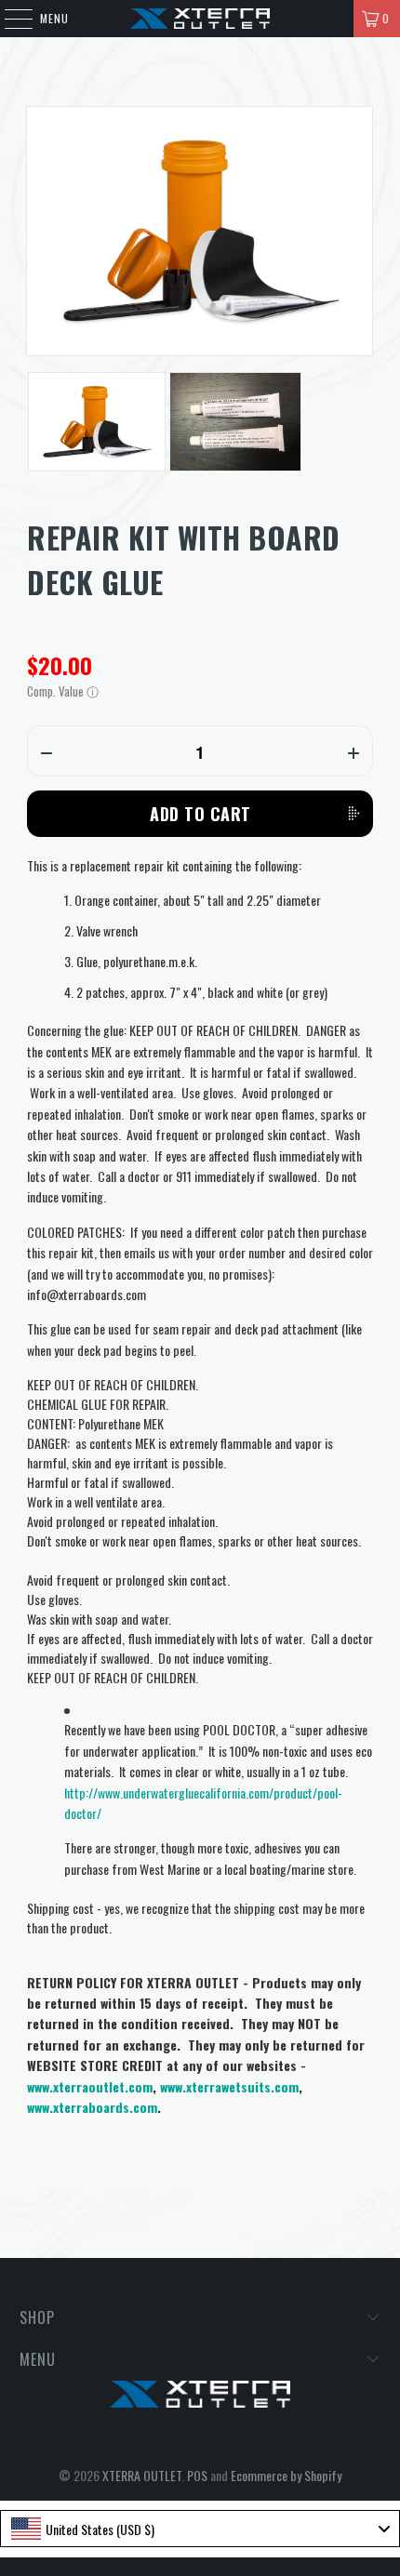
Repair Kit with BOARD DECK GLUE (184, 559)
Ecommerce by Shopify (286, 2475)
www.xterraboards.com (92, 2107)
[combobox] (200, 2529)
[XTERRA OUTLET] (200, 19)
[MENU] (9, 19)
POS (197, 2475)
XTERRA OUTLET (142, 2475)
